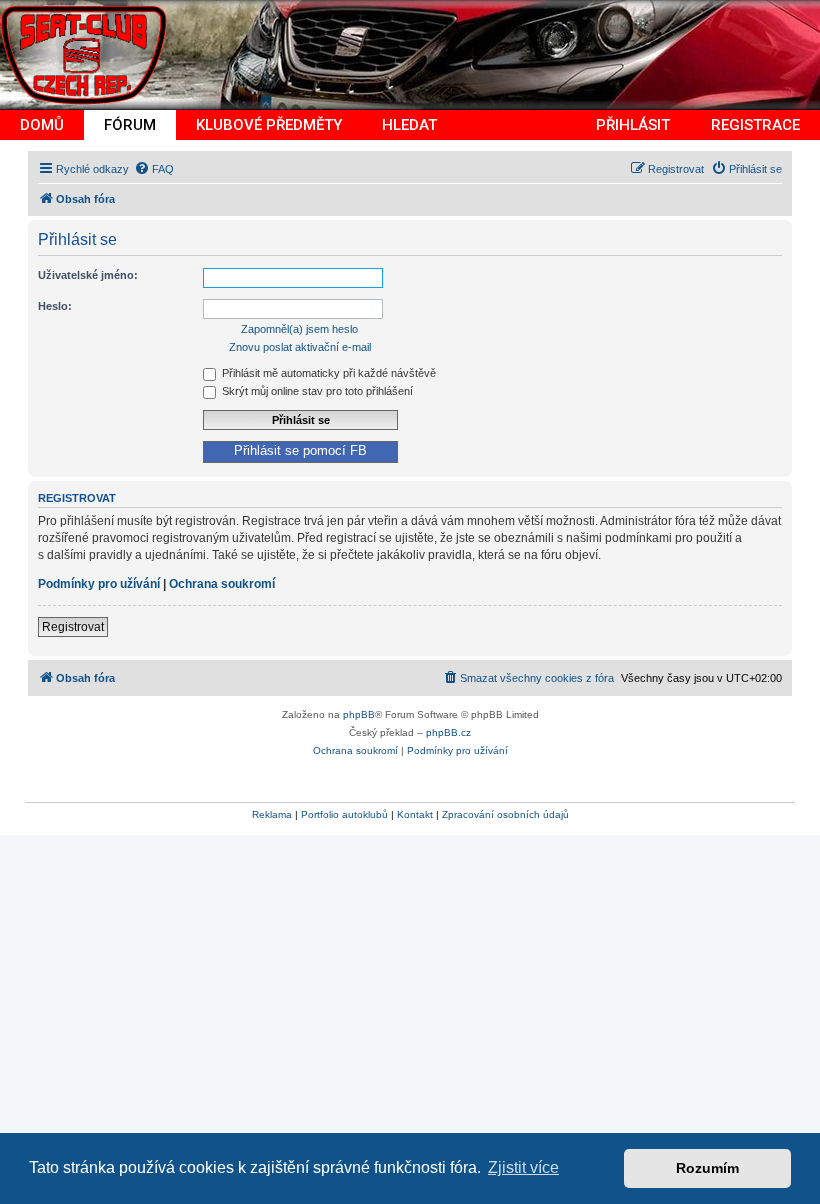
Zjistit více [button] (523, 1167)
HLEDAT (409, 125)
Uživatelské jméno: (88, 275)
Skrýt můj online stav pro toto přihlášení (316, 391)
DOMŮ (42, 125)
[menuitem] (154, 169)
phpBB (359, 714)
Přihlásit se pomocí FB (300, 451)
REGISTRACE (755, 125)
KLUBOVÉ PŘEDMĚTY (269, 125)
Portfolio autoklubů (344, 814)
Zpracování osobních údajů (505, 814)
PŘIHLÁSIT (633, 125)
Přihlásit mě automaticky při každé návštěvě (327, 373)
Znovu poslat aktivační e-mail (300, 347)
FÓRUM (130, 125)
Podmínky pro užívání (99, 584)
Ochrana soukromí (222, 584)
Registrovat (73, 627)
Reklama (272, 814)
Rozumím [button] (707, 1168)
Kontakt (415, 814)
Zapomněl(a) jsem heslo (299, 329)
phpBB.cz (448, 732)
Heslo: (55, 306)
